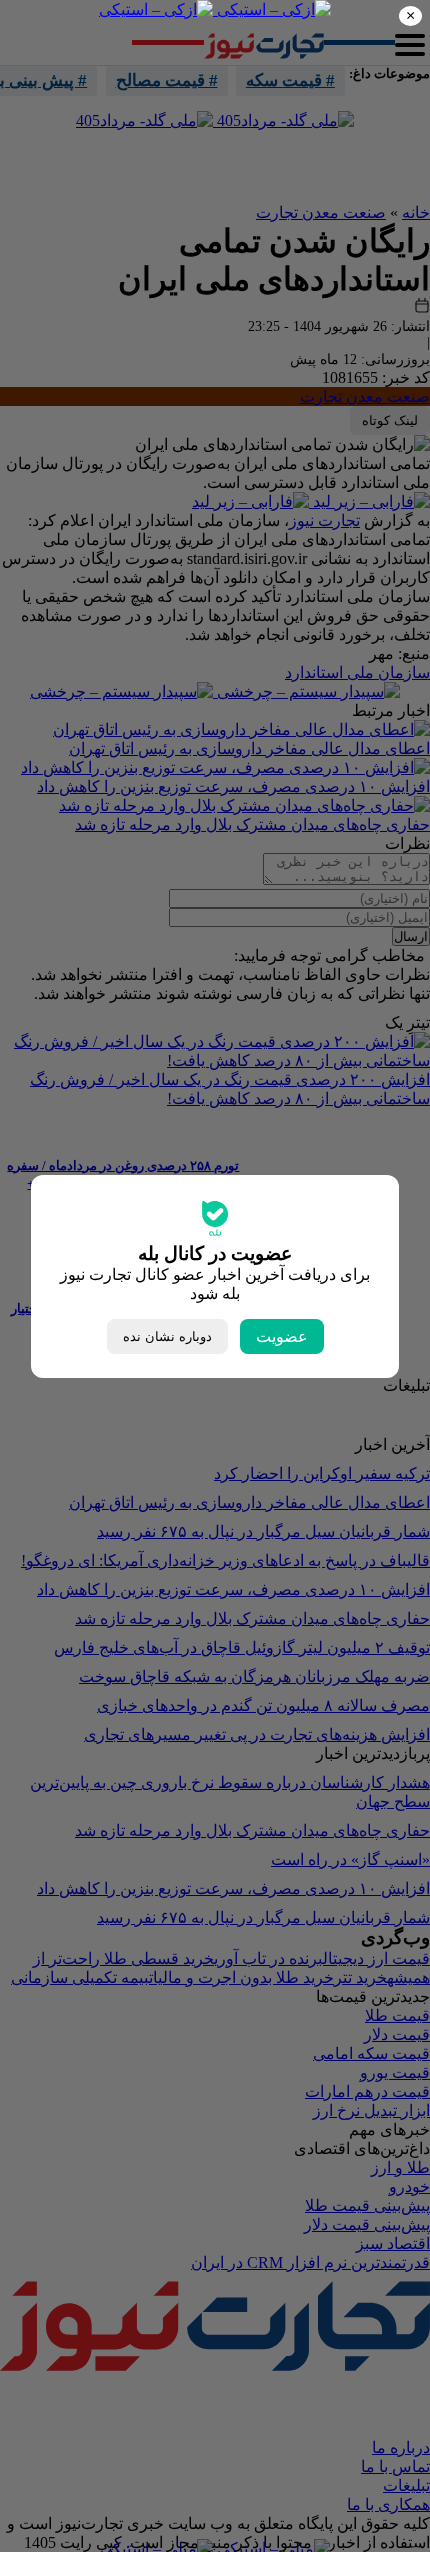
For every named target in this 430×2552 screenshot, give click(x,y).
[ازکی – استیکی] (272, 9)
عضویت (282, 1336)
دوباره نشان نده (167, 1336)
